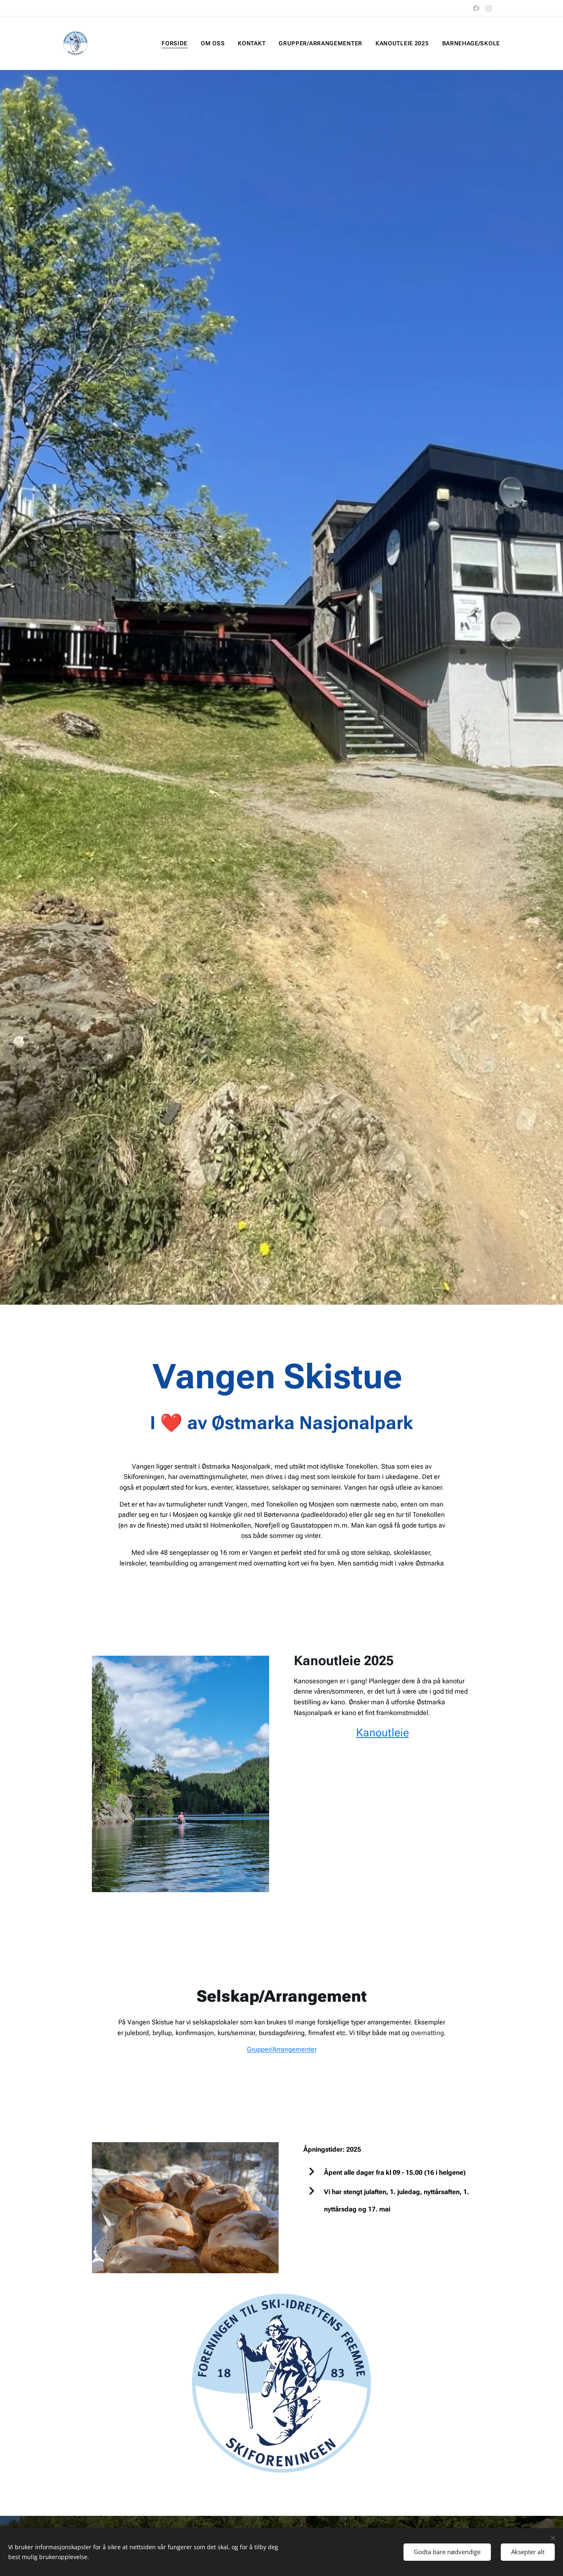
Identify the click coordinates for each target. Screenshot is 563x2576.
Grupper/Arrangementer (282, 2049)
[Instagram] (489, 8)
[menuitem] (177, 43)
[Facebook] (476, 8)
